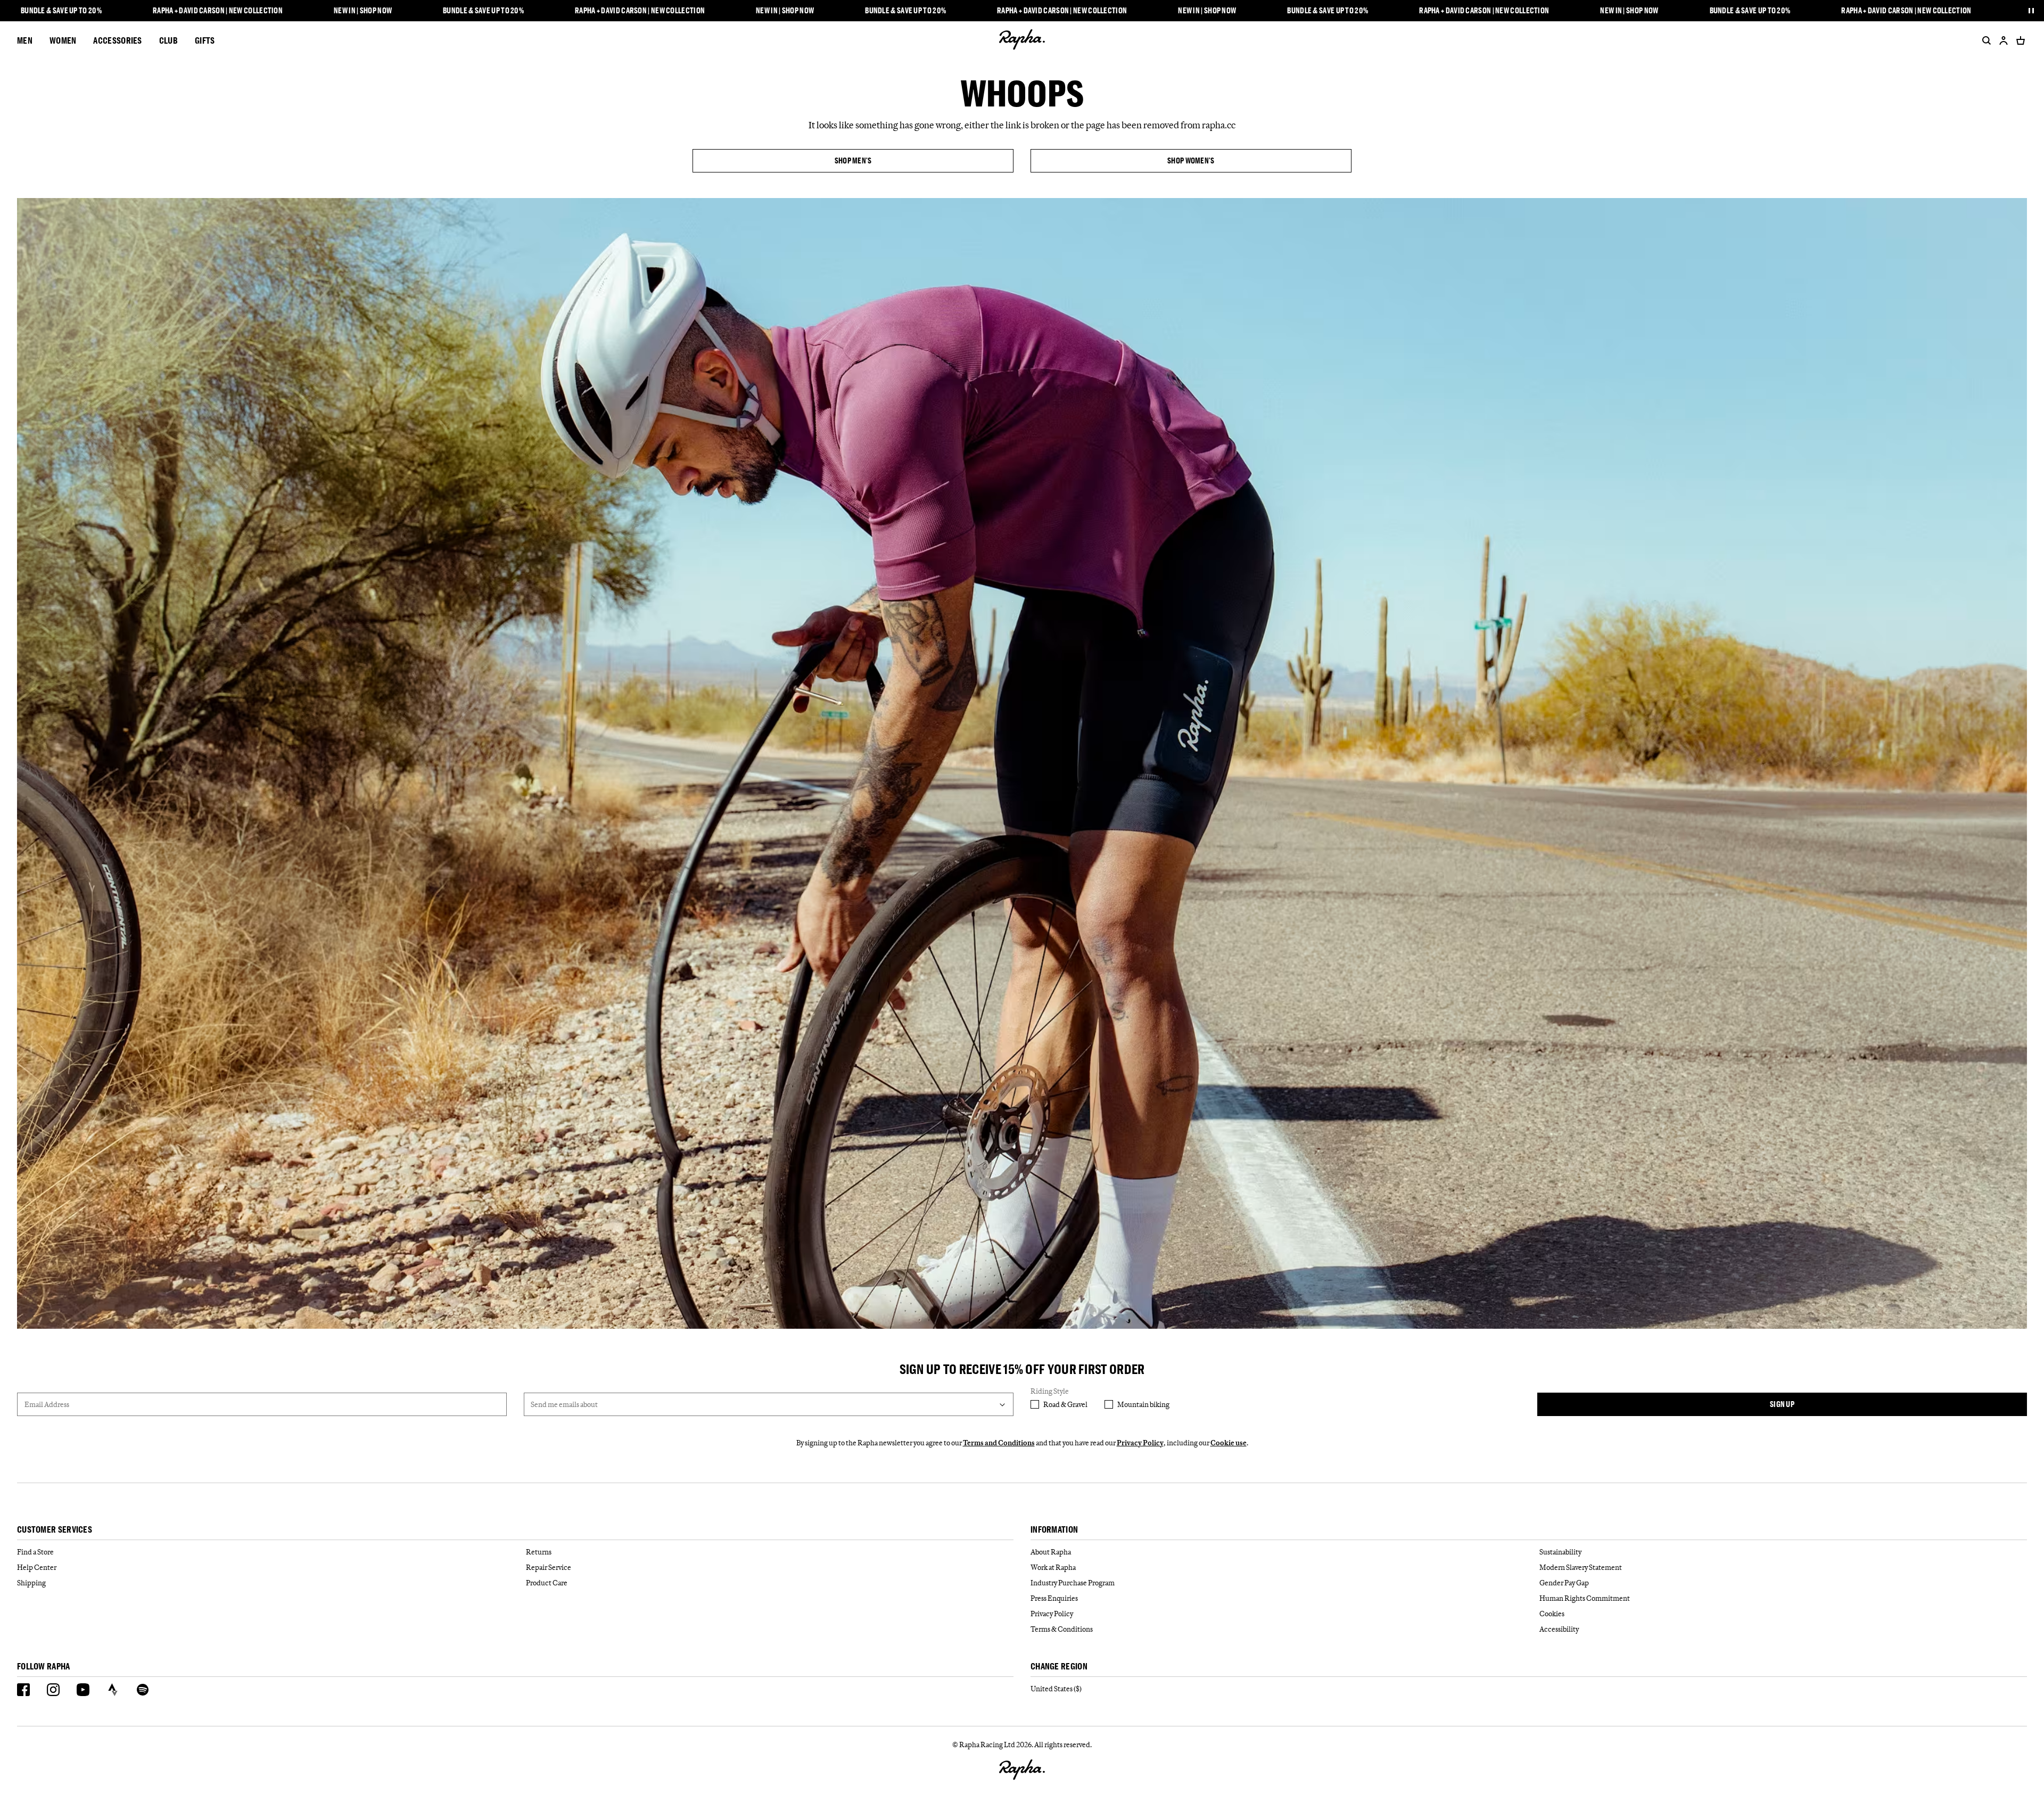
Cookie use (1229, 1443)
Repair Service (549, 1567)
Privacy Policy (1140, 1443)
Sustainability (1560, 1552)
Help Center (37, 1567)
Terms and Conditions (999, 1443)
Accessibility (1559, 1629)
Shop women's (1191, 161)
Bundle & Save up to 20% (61, 11)
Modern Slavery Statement (1581, 1567)
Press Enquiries (1054, 1598)
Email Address (47, 1404)
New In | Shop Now (363, 11)
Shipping (31, 1583)
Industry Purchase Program (1073, 1583)
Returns (539, 1552)
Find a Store (35, 1552)
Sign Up (1782, 1404)
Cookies (1552, 1614)
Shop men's (853, 161)
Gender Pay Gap (1564, 1583)
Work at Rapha (1053, 1567)
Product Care (547, 1583)
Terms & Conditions (1062, 1629)
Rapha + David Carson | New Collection (218, 11)
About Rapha (1051, 1552)
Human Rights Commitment (1585, 1598)
